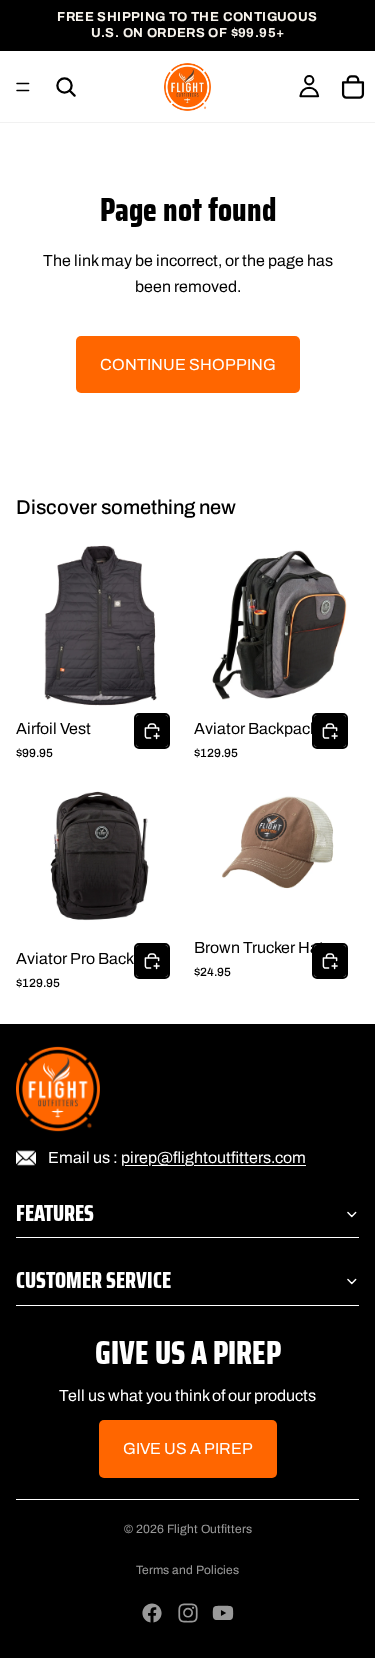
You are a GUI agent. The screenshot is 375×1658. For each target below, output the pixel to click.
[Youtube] (223, 1613)
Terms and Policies (187, 1570)
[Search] (66, 87)
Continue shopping (188, 364)
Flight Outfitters (209, 1529)
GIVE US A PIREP (188, 1448)
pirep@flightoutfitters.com (213, 1156)
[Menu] (23, 87)
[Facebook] (152, 1613)
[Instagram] (188, 1613)
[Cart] (353, 87)
